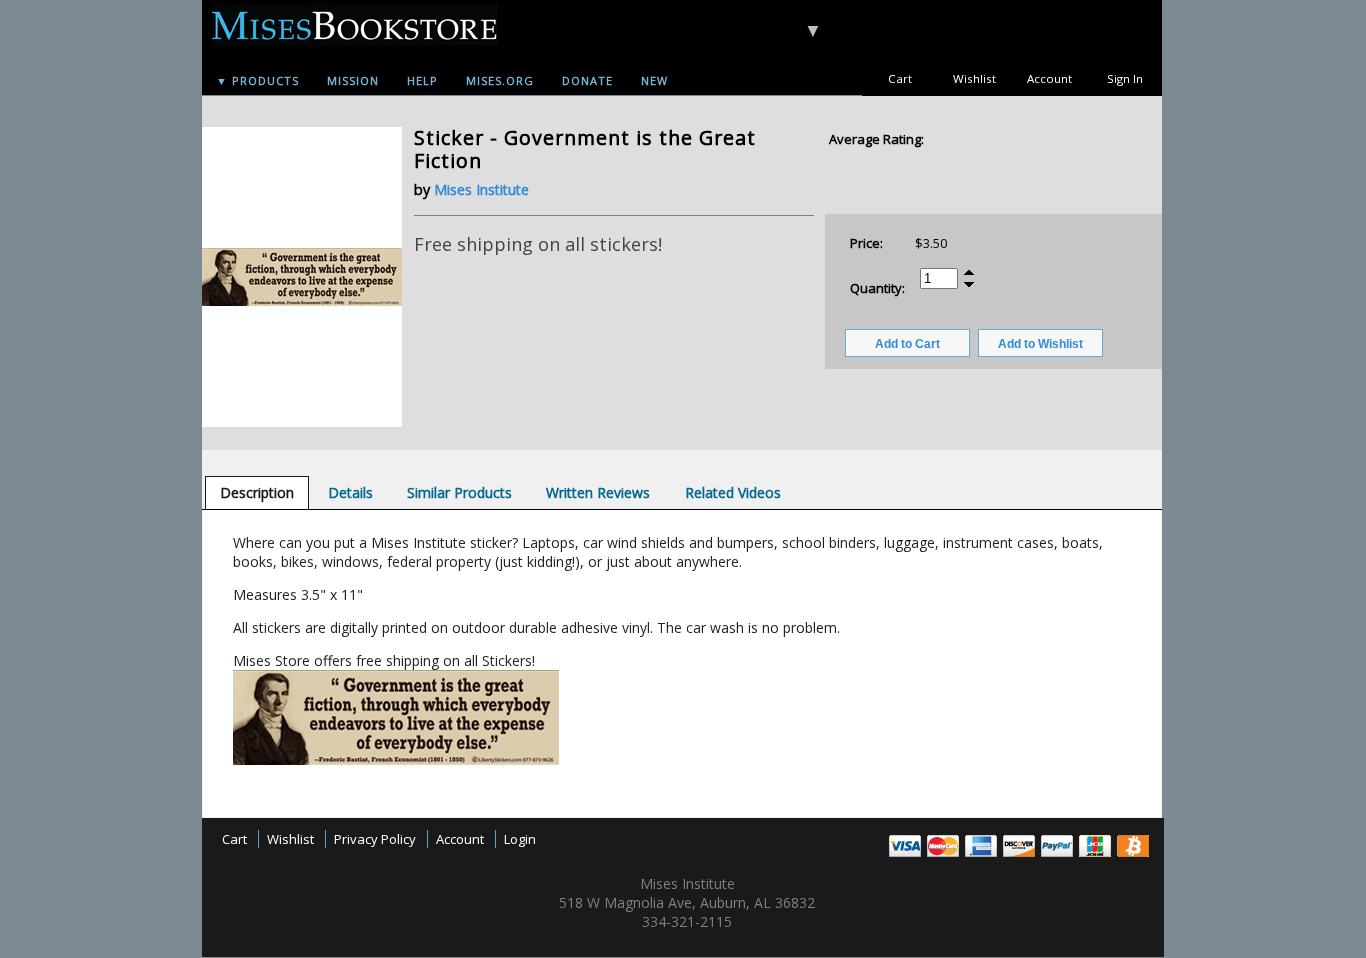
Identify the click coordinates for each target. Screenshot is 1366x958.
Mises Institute (481, 189)
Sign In (1125, 78)
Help (422, 80)
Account (1049, 78)
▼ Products (257, 80)
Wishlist (974, 78)
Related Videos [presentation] (733, 492)
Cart (900, 78)
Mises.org (500, 80)
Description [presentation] (257, 492)
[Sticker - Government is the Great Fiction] (302, 422)
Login (520, 839)
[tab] (257, 492)
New (654, 80)
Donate (587, 80)
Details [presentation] (350, 492)
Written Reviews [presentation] (598, 492)
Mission (353, 80)
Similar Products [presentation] (459, 492)
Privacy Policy (375, 839)
